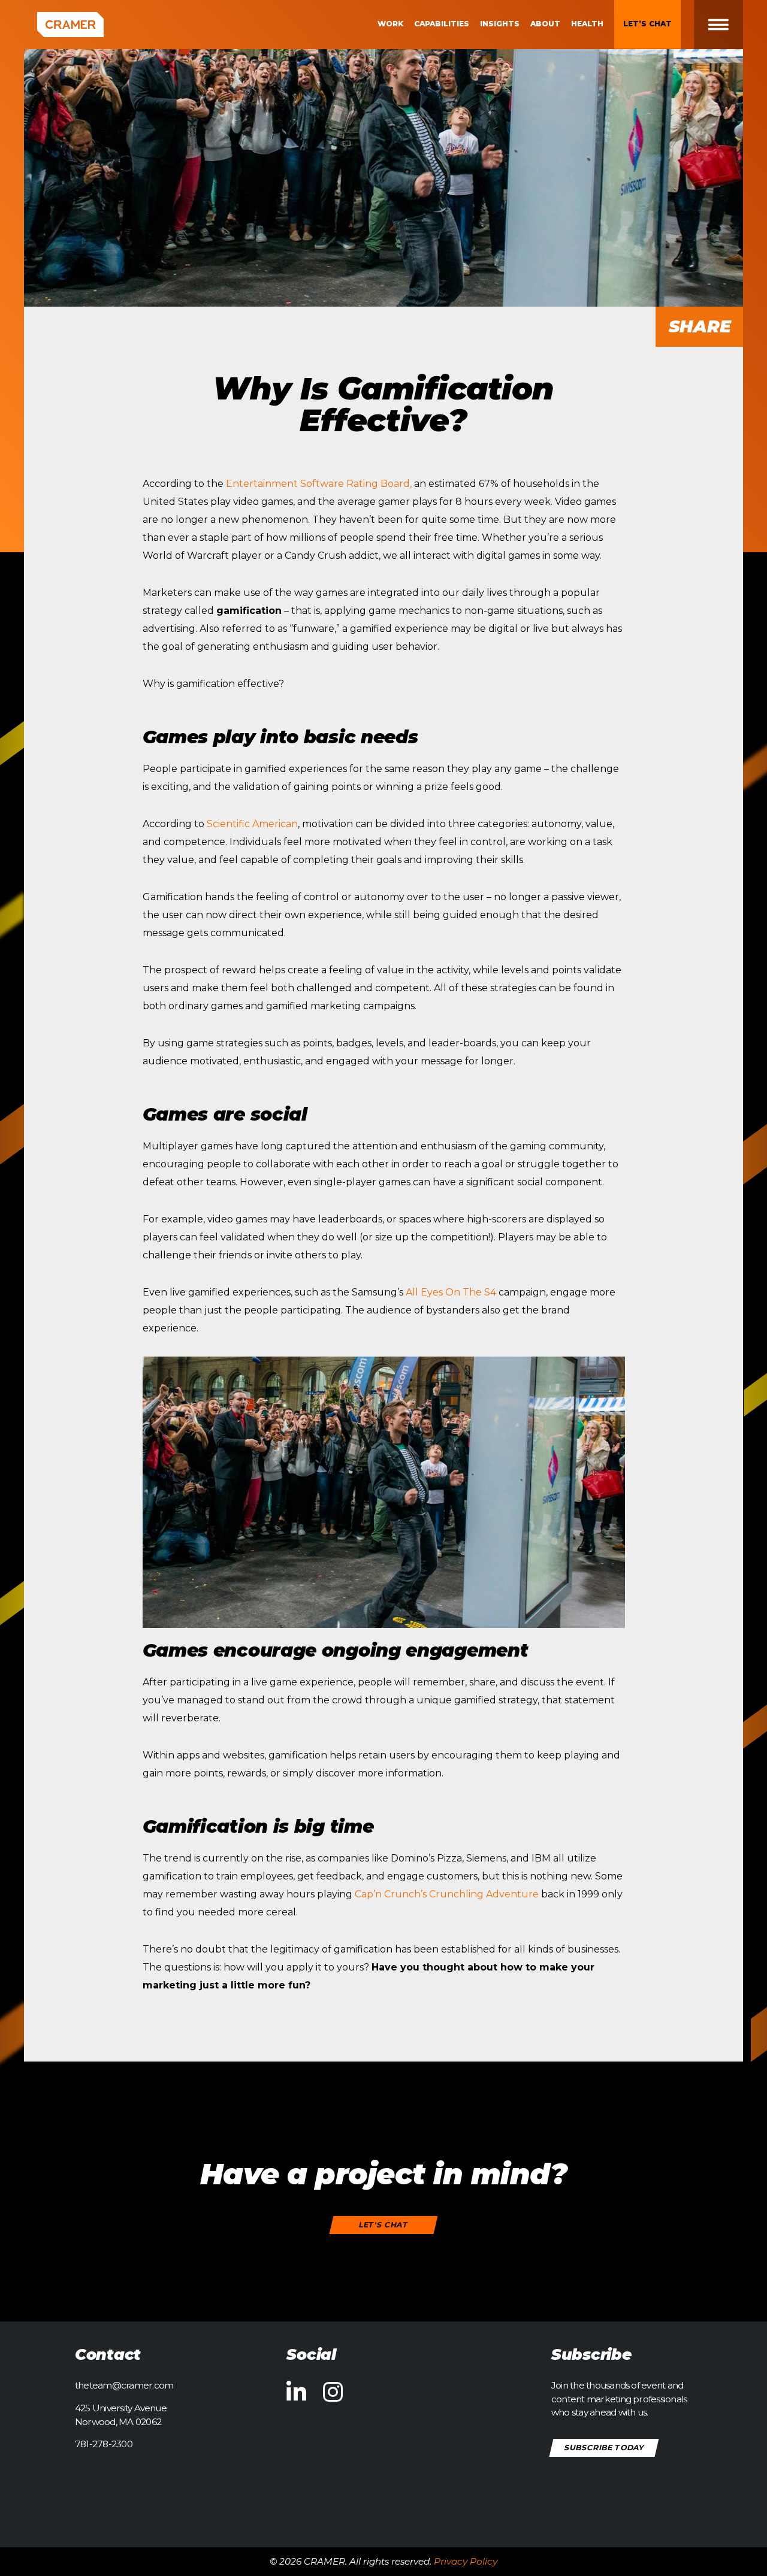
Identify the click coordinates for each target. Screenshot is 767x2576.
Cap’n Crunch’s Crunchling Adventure (447, 1894)
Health (587, 24)
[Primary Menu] (728, 25)
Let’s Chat (647, 24)
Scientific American (252, 824)
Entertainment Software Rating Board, (319, 484)
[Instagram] (333, 2393)
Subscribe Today (604, 2448)
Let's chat (383, 2225)
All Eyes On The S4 (451, 1292)
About (545, 24)
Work (390, 24)
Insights (500, 24)
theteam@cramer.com (124, 2385)
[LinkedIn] (296, 2393)
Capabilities (442, 24)
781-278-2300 (104, 2444)
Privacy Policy (466, 2561)
